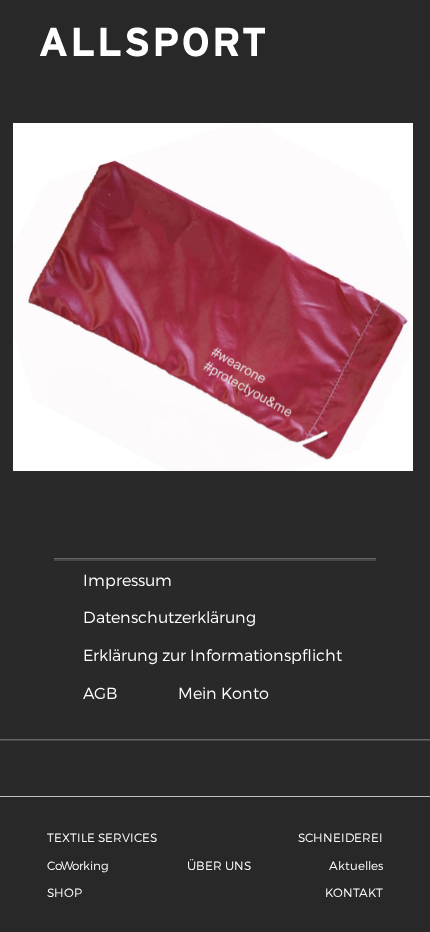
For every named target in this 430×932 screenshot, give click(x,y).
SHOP (64, 892)
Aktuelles (356, 865)
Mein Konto (223, 692)
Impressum (127, 579)
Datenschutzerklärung (169, 616)
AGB (100, 692)
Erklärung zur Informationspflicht (212, 654)
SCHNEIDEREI (340, 837)
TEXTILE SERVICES (102, 837)
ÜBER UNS (219, 865)
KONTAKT (354, 892)
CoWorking (78, 865)
